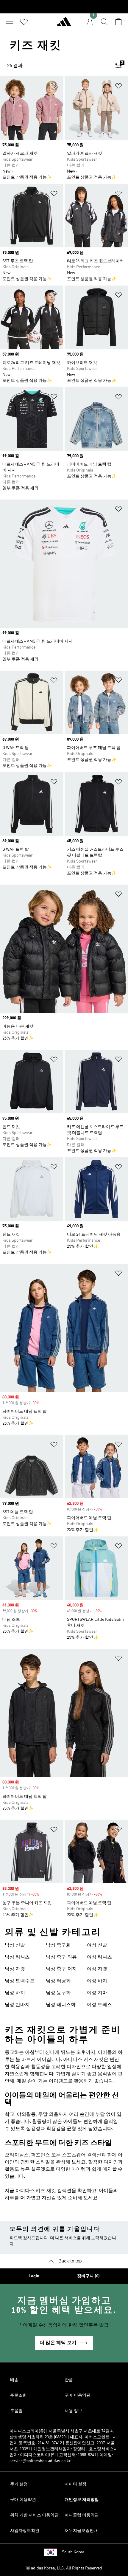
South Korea (73, 2552)
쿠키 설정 (19, 2484)
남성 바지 (15, 1993)
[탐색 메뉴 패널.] (10, 22)
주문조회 (18, 2395)
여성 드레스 (99, 2005)
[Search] (104, 22)
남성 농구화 (58, 1993)
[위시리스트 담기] (54, 87)
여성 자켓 (97, 1969)
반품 (69, 2380)
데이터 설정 (75, 2484)
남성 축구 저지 (61, 1969)
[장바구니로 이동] (118, 22)
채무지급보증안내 (81, 2531)
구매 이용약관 (78, 2395)
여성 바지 (97, 1981)
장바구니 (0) (88, 2276)
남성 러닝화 (58, 1981)
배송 (14, 2380)
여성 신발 (97, 1945)
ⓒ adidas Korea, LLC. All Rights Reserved (64, 2568)
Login (34, 2276)
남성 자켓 (15, 1969)
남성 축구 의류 (61, 1957)
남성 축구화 (58, 1945)
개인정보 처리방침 (82, 2500)
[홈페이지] (64, 24)
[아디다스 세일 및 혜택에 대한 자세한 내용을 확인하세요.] (64, 7)
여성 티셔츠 (99, 1957)
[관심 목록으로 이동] (24, 22)
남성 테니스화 (61, 2005)
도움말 (16, 2411)
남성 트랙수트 (20, 1981)
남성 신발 (15, 1945)
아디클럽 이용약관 (82, 2515)
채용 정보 (73, 2411)
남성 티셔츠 (17, 1957)
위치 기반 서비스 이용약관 (34, 2515)
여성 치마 (97, 1993)
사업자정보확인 (25, 2531)
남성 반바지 (17, 2005)
